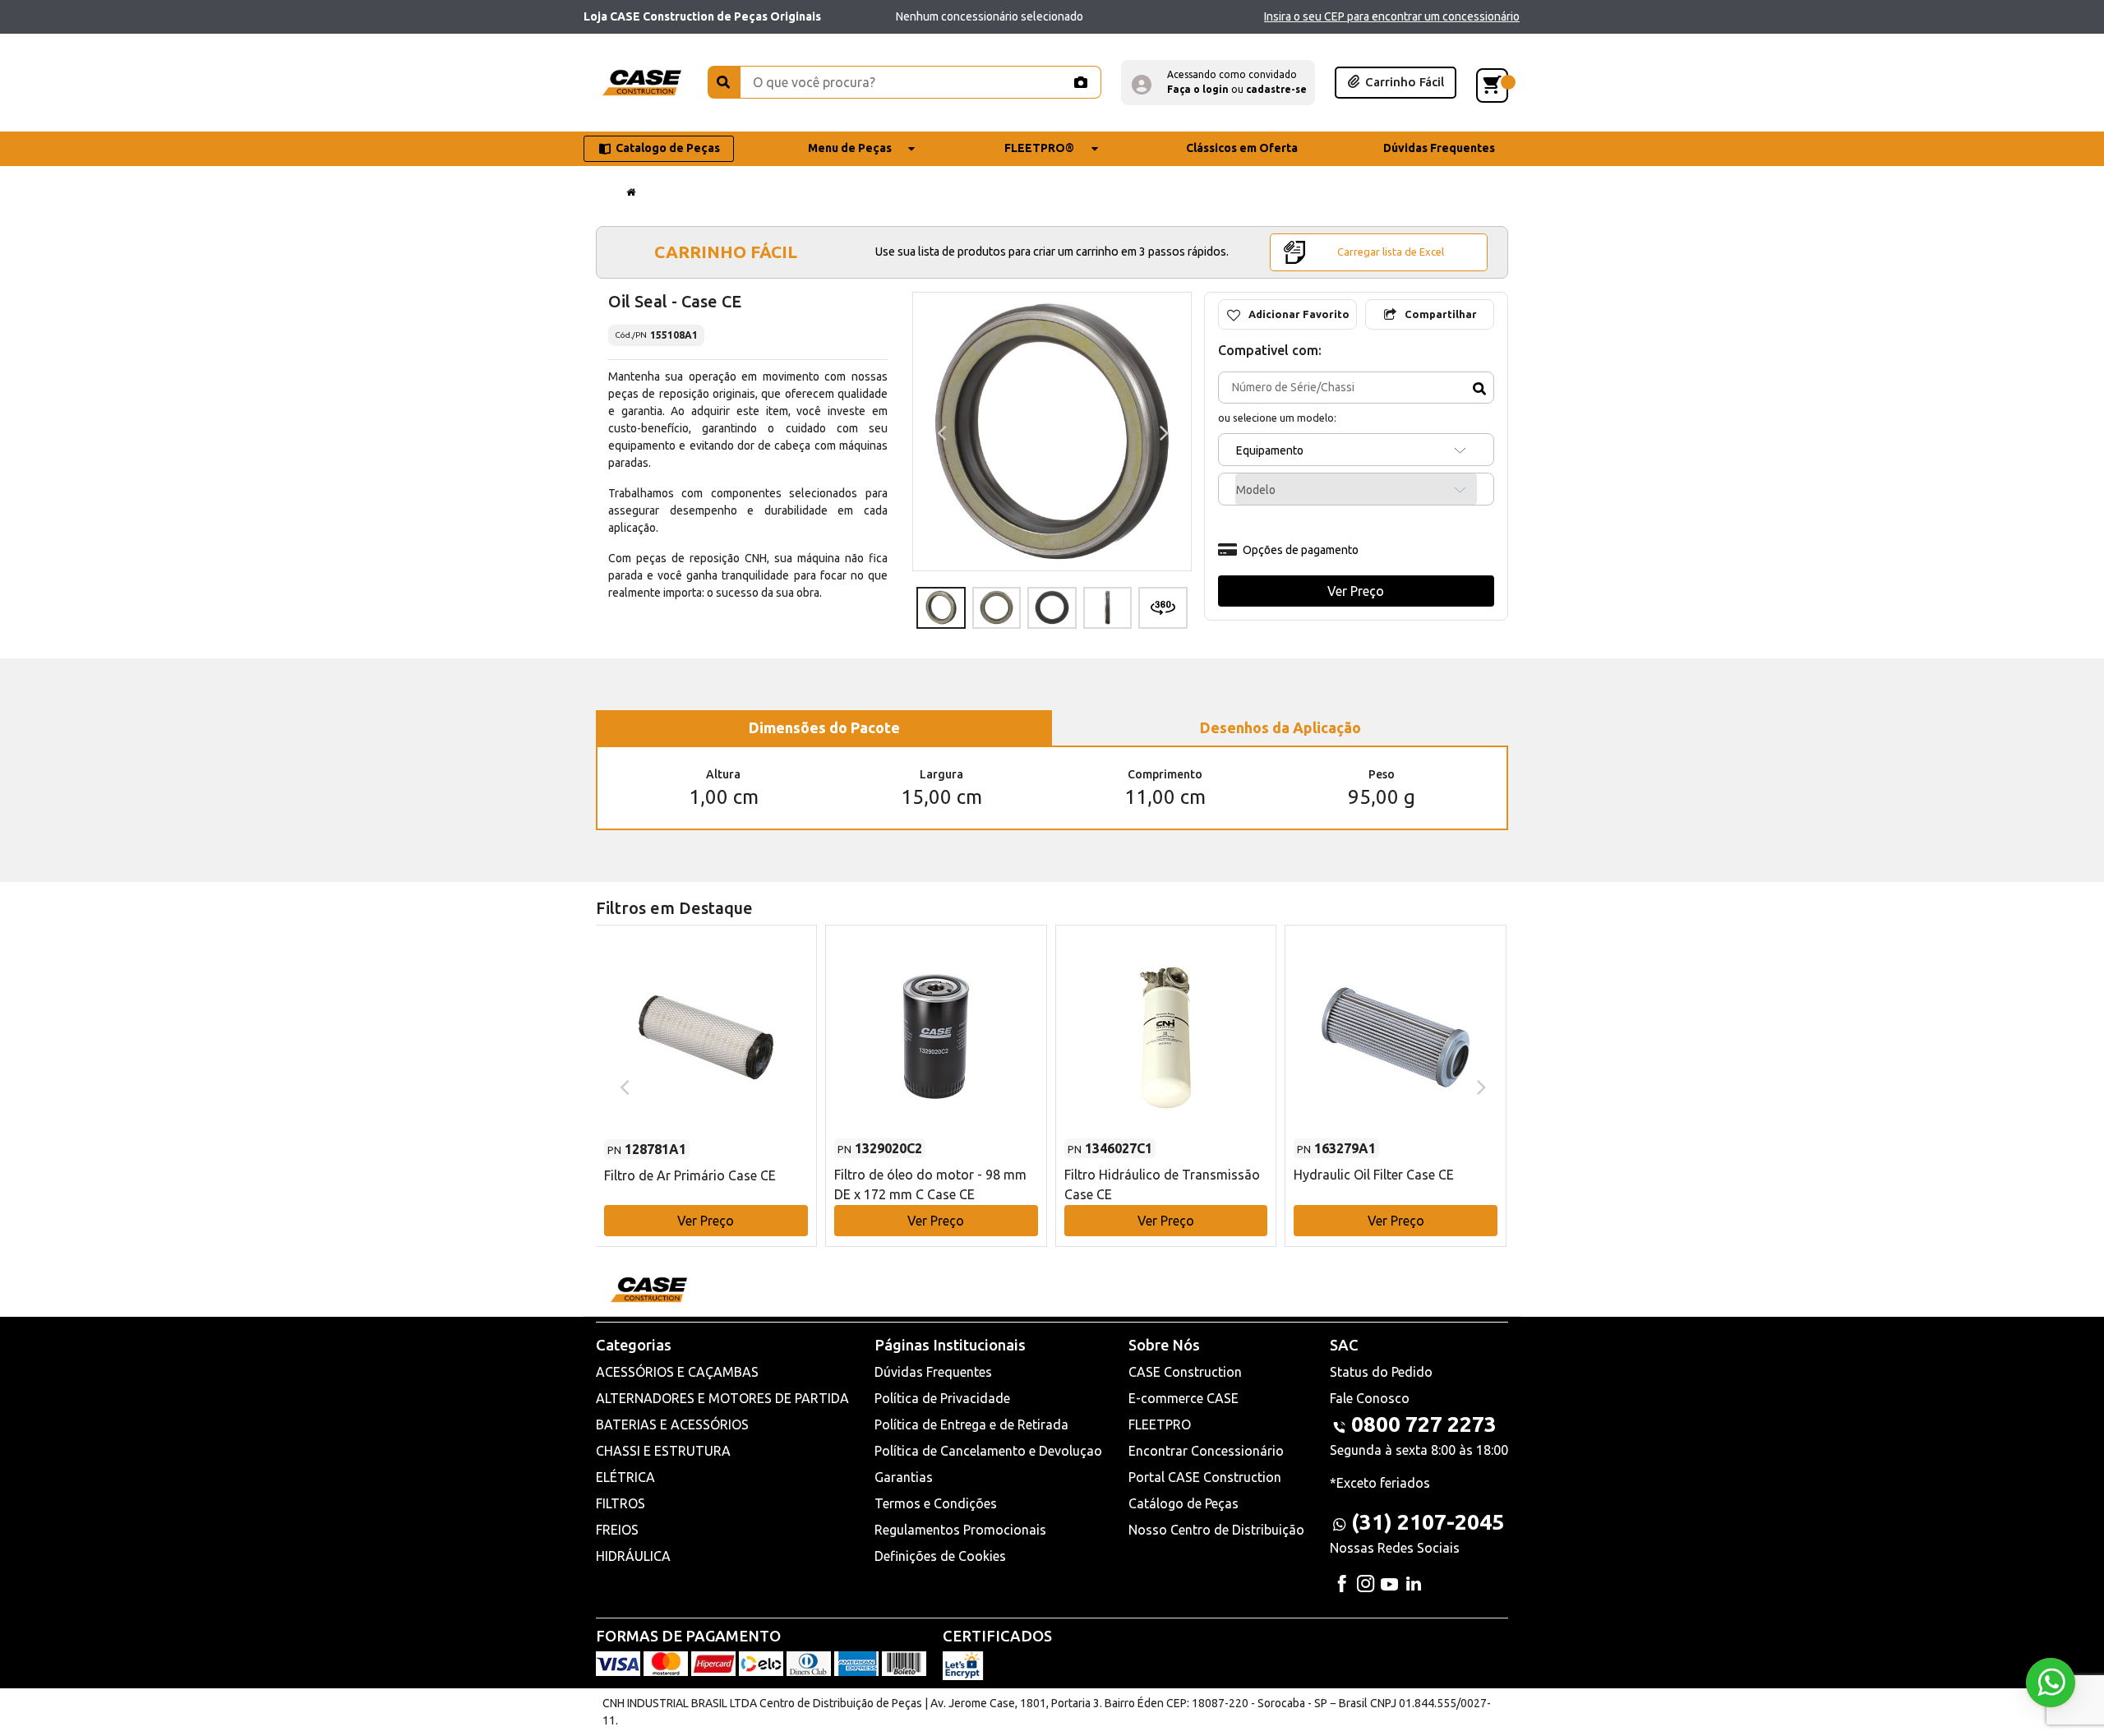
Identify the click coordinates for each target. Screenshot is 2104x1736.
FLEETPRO (1160, 1424)
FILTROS (621, 1503)
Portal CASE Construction (1205, 1477)
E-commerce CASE (1183, 1398)
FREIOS (617, 1530)
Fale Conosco (1370, 1398)
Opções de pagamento (1301, 550)
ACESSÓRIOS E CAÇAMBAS (677, 1372)
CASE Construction (1185, 1372)
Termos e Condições (936, 1503)
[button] (1218, 83)
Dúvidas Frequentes (933, 1372)
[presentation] (940, 432)
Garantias (904, 1477)
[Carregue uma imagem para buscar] (1080, 82)
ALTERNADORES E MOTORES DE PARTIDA (722, 1398)
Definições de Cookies (940, 1556)
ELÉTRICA (625, 1477)
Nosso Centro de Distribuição (1216, 1530)
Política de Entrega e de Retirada (971, 1424)
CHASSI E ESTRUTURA (663, 1451)
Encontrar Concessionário (1206, 1451)
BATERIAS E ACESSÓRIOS (672, 1424)
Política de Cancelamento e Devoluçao (988, 1451)
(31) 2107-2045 (1428, 1522)
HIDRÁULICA (633, 1556)
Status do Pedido (1381, 1372)
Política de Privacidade (942, 1398)
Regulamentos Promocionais (960, 1530)
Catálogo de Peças (1183, 1503)
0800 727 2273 (1424, 1424)
